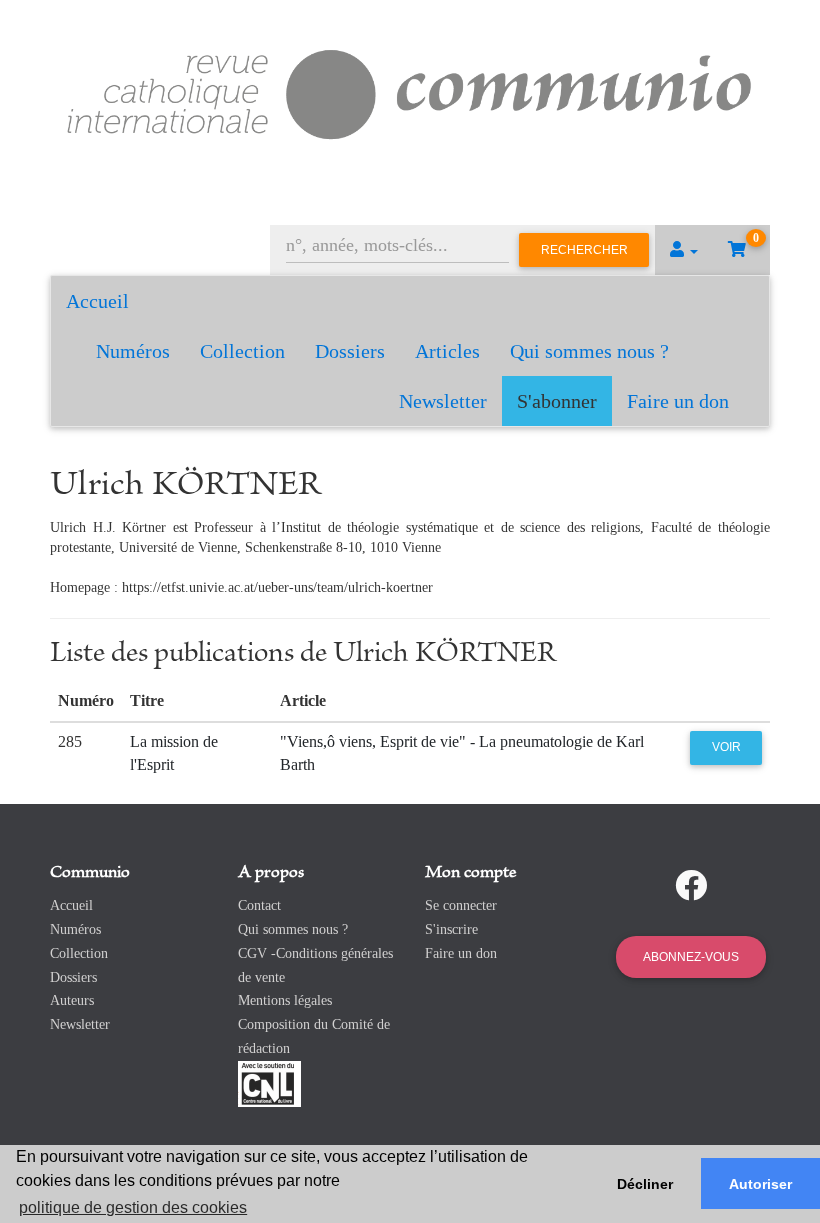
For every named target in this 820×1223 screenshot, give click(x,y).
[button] (684, 250)
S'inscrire (451, 929)
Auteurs (72, 1000)
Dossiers (350, 351)
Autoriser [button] (760, 1184)
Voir (726, 747)
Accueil (97, 301)
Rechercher (584, 250)
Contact (259, 905)
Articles (447, 351)
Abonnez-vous (691, 957)
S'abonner (557, 401)
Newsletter (443, 401)
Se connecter (461, 905)
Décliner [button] (645, 1184)
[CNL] (269, 1082)
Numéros (133, 351)
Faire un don (678, 401)
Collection (242, 351)
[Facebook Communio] (691, 886)
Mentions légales (285, 1000)
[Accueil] (410, 91)
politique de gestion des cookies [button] (133, 1207)
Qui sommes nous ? (589, 351)
